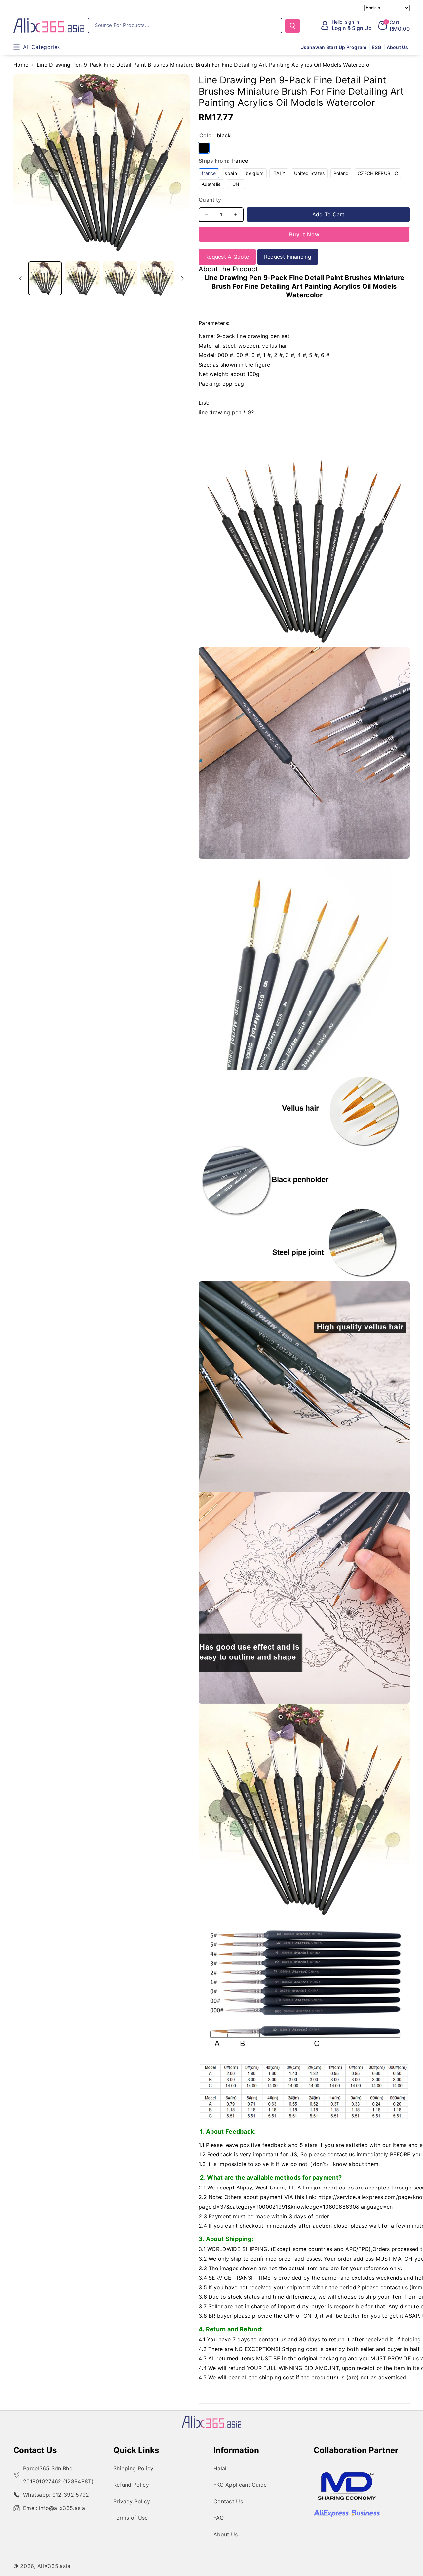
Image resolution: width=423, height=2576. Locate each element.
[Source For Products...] (292, 26)
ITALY (280, 174)
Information (236, 2450)
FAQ (219, 2518)
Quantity (210, 200)
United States (311, 174)
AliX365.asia (54, 2566)
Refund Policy (131, 2485)
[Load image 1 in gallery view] (45, 278)
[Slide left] (20, 278)
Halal (220, 2468)
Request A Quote (227, 257)
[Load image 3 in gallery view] (120, 278)
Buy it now (304, 234)
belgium (256, 174)
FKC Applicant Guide (240, 2485)
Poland (343, 174)
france (210, 174)
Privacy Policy (132, 2501)
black (204, 148)
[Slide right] (182, 278)
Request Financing (288, 257)
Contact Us (35, 2450)
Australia (213, 185)
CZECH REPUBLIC (379, 174)
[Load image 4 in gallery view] (157, 278)
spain (232, 174)
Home (21, 65)
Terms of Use (131, 2518)
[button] (394, 25)
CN (239, 185)
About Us (226, 2534)
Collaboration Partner (356, 2450)
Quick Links (136, 2450)
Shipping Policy (134, 2468)
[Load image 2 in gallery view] (82, 278)
